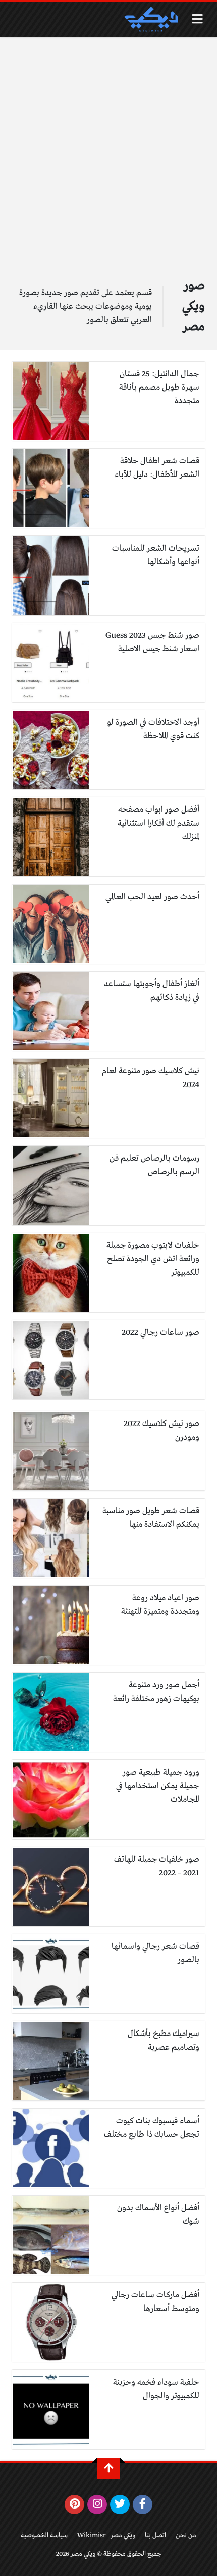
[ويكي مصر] (151, 19)
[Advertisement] (108, 150)
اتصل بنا (155, 2535)
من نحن (186, 2535)
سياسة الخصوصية (44, 2535)
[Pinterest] (74, 2504)
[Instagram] (97, 2504)
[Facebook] (143, 2504)
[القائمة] (198, 19)
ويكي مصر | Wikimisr (106, 2535)
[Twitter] (120, 2504)
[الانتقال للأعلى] (108, 2468)
